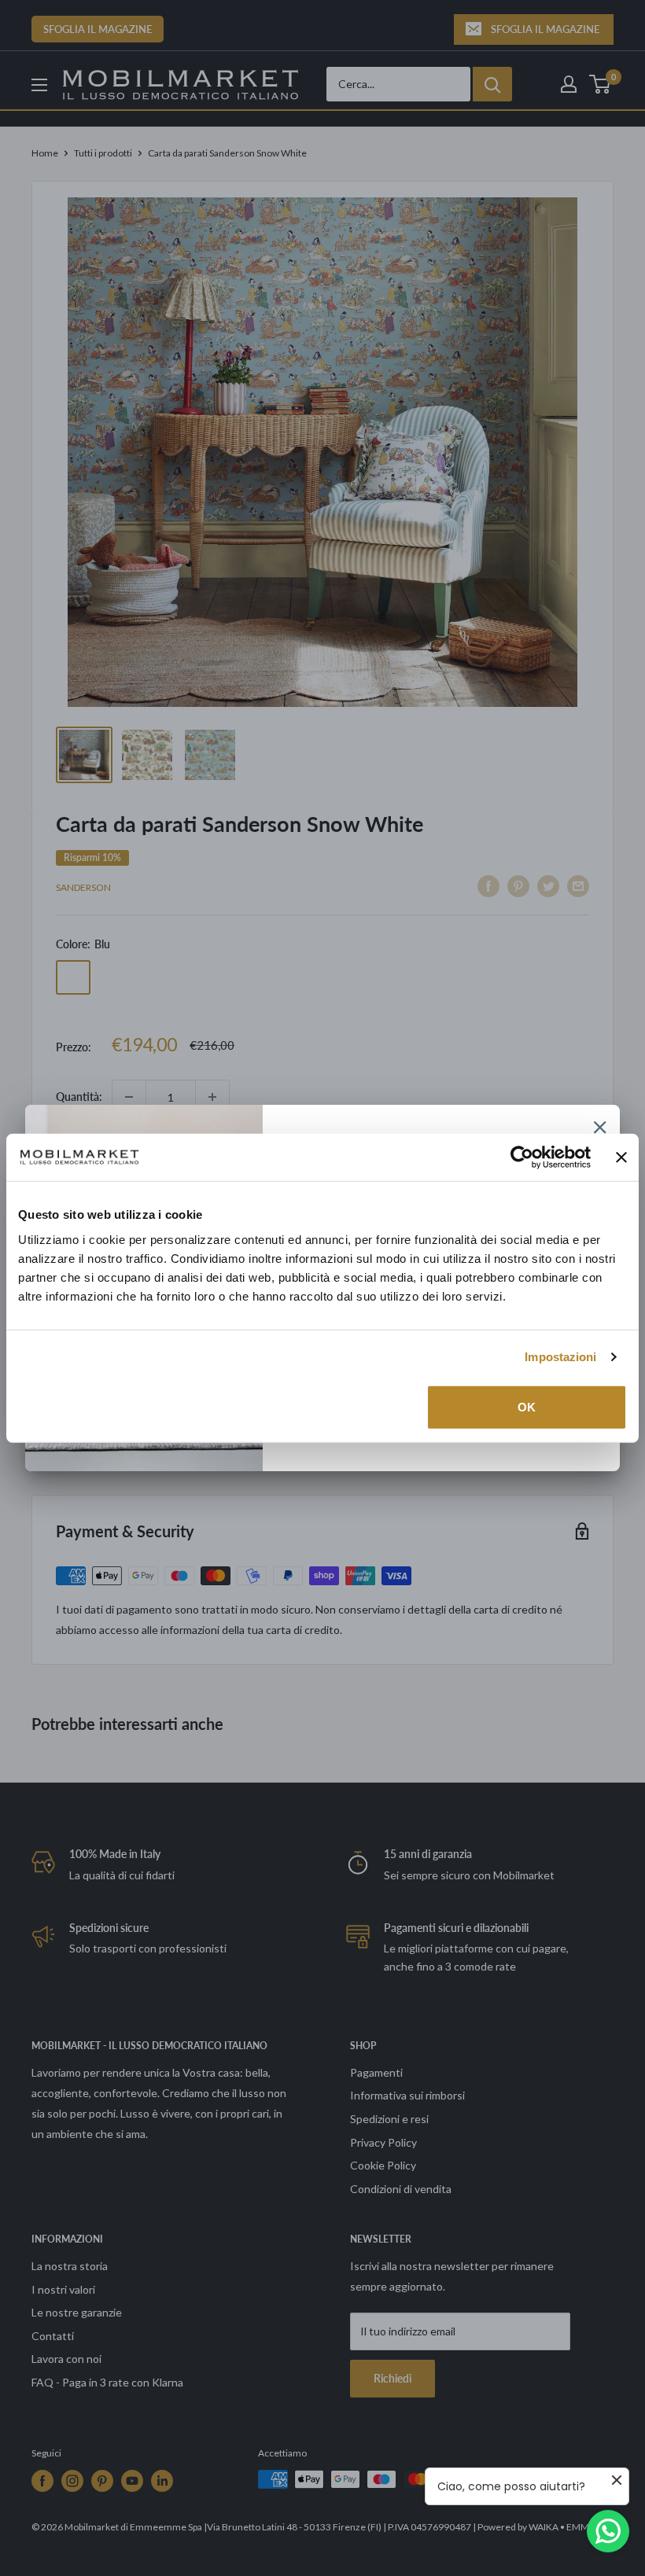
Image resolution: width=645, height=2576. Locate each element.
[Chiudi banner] (621, 1157)
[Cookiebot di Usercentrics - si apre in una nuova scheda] (522, 1157)
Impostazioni (560, 1357)
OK (527, 1406)
